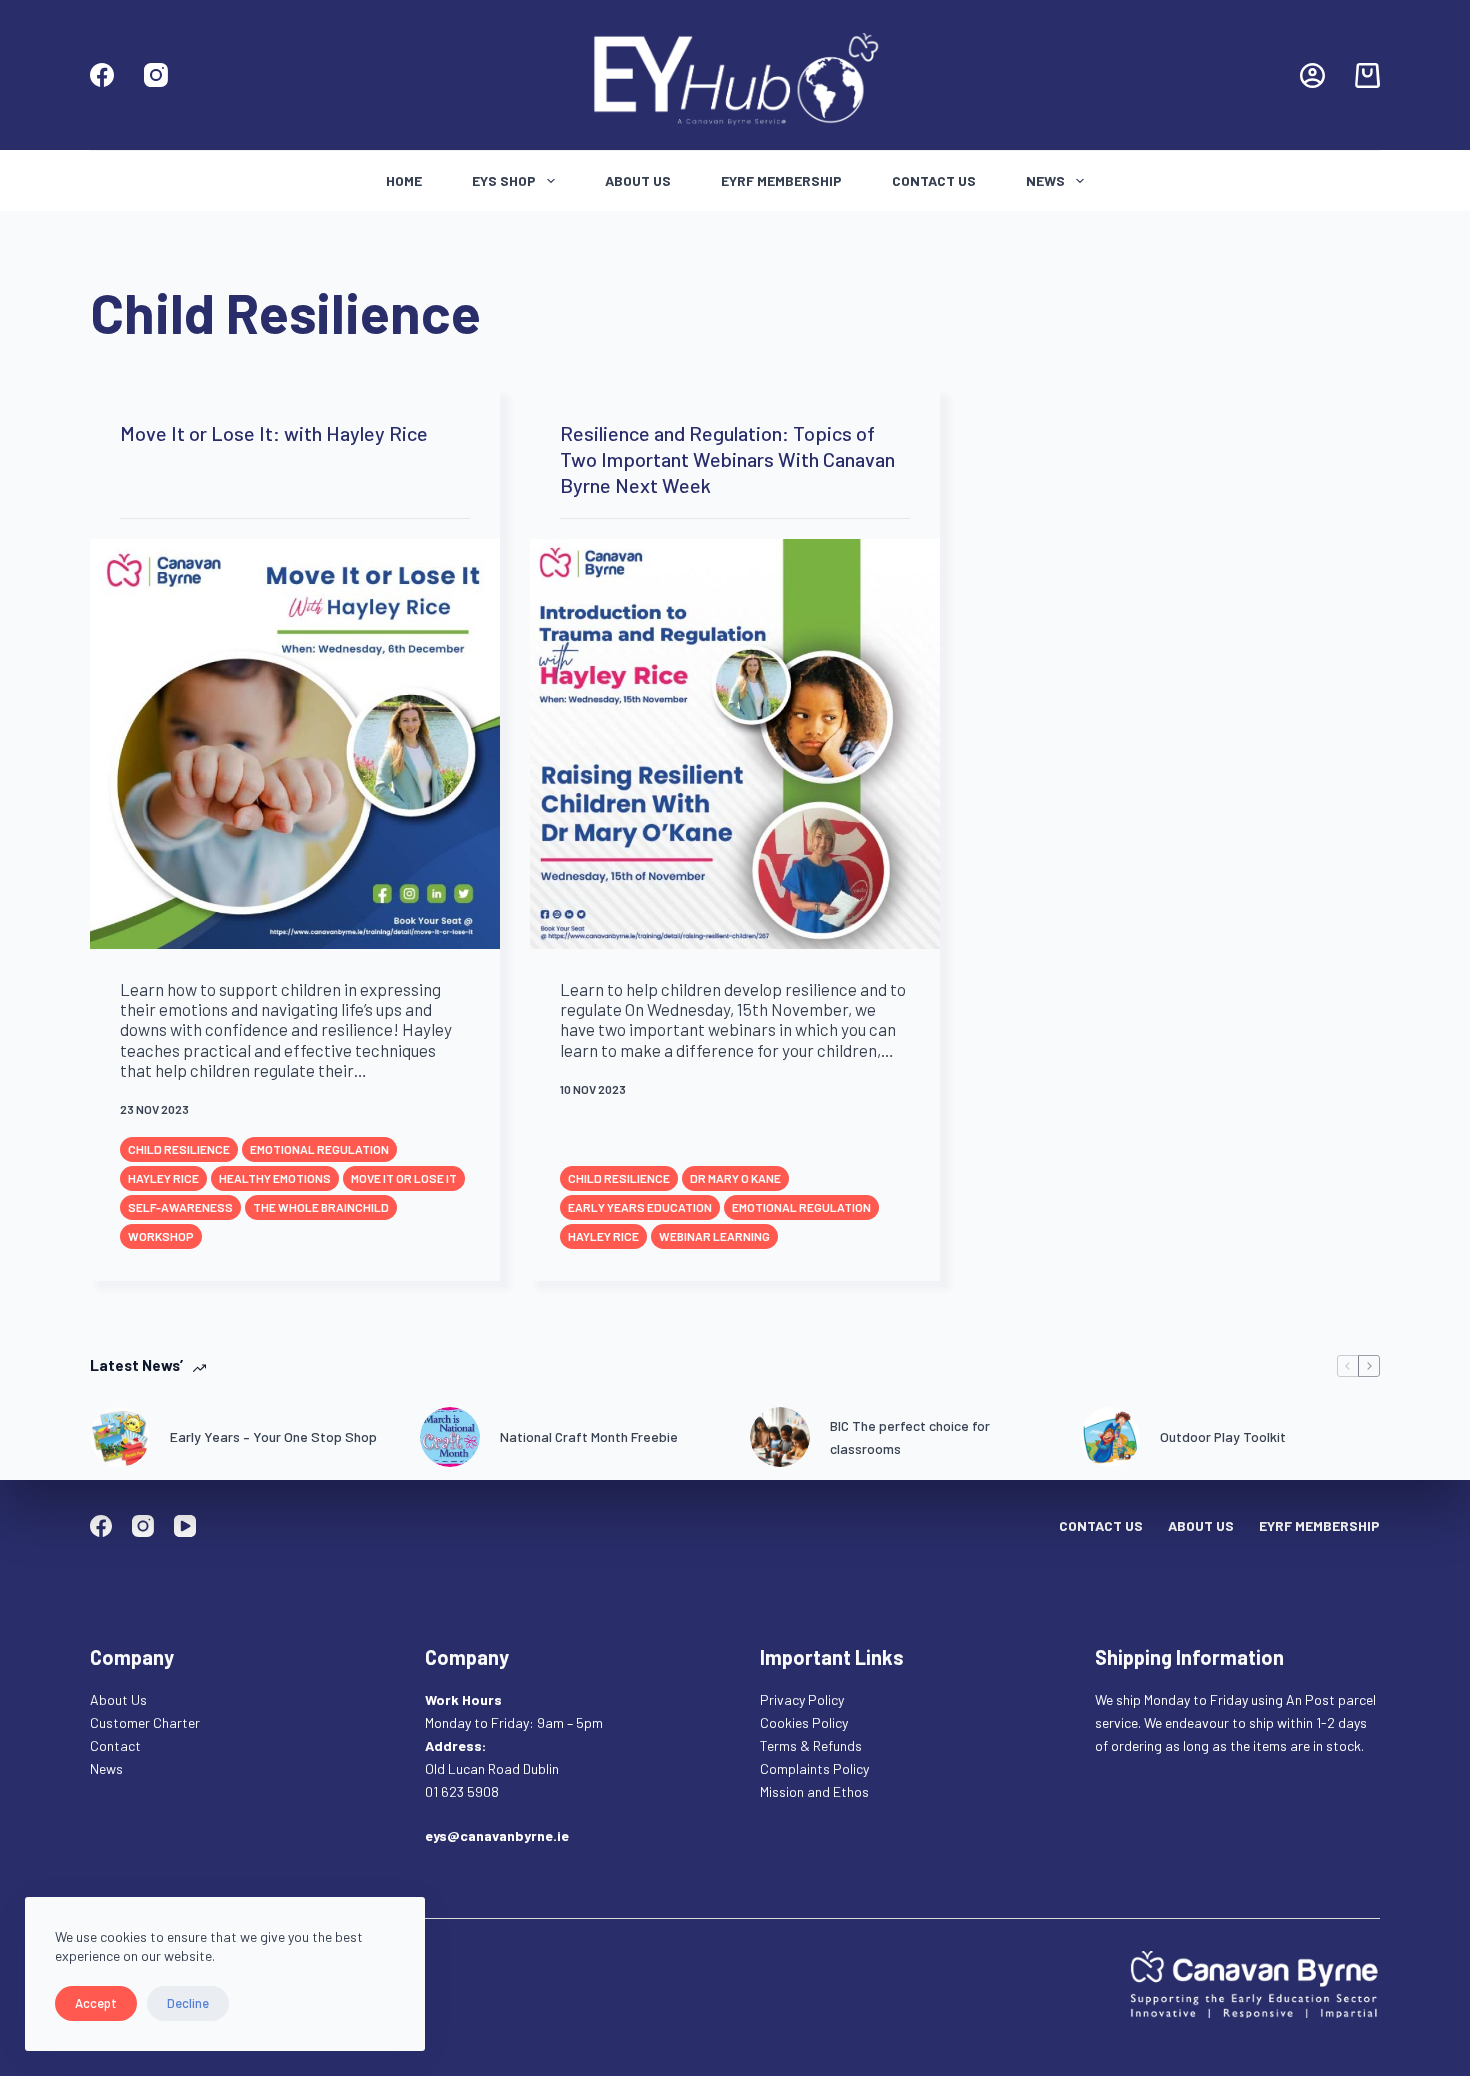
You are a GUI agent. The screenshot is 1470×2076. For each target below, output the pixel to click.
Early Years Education (640, 1207)
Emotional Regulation (319, 1149)
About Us (638, 180)
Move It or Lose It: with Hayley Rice (274, 433)
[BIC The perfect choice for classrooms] (780, 1437)
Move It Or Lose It (404, 1178)
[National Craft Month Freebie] (450, 1437)
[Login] (1312, 75)
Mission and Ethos (814, 1791)
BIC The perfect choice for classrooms (910, 1437)
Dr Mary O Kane (735, 1178)
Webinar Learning (714, 1236)
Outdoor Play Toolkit (1223, 1436)
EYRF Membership (781, 180)
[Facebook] (102, 75)
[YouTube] (185, 1526)
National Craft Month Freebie (589, 1436)
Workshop (161, 1236)
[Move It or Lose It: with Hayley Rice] (295, 744)
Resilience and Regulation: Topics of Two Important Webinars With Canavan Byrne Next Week (727, 459)
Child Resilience (179, 1149)
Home (404, 180)
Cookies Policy (804, 1722)
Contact (117, 1745)
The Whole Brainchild (321, 1207)
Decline (188, 2003)
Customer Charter (145, 1722)
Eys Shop (504, 180)
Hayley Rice (163, 1178)
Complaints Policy (814, 1768)
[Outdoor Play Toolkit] (1110, 1437)
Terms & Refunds (811, 1745)
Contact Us (934, 180)
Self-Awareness (180, 1207)
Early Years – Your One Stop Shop (273, 1436)
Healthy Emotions (275, 1178)
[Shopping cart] (1367, 75)
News (1045, 180)
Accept (96, 2003)
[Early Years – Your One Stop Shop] (120, 1437)
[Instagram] (156, 75)
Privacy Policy (802, 1699)
